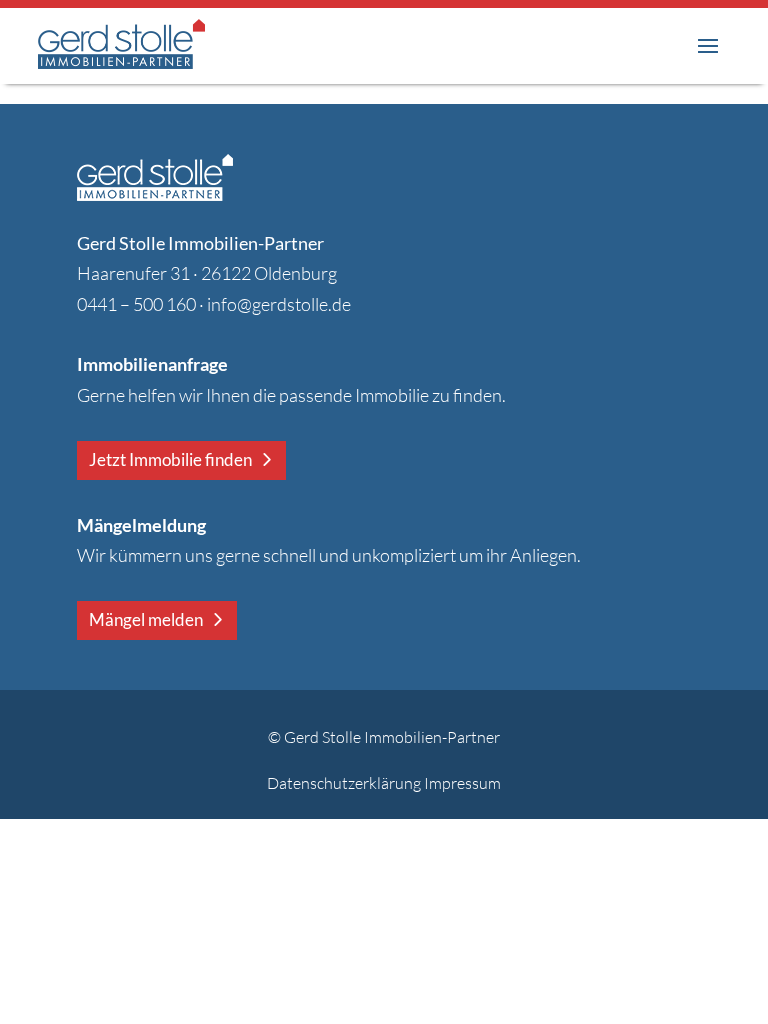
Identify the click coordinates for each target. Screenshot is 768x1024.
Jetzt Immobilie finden (170, 459)
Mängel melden (146, 619)
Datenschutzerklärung (344, 783)
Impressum (462, 783)
